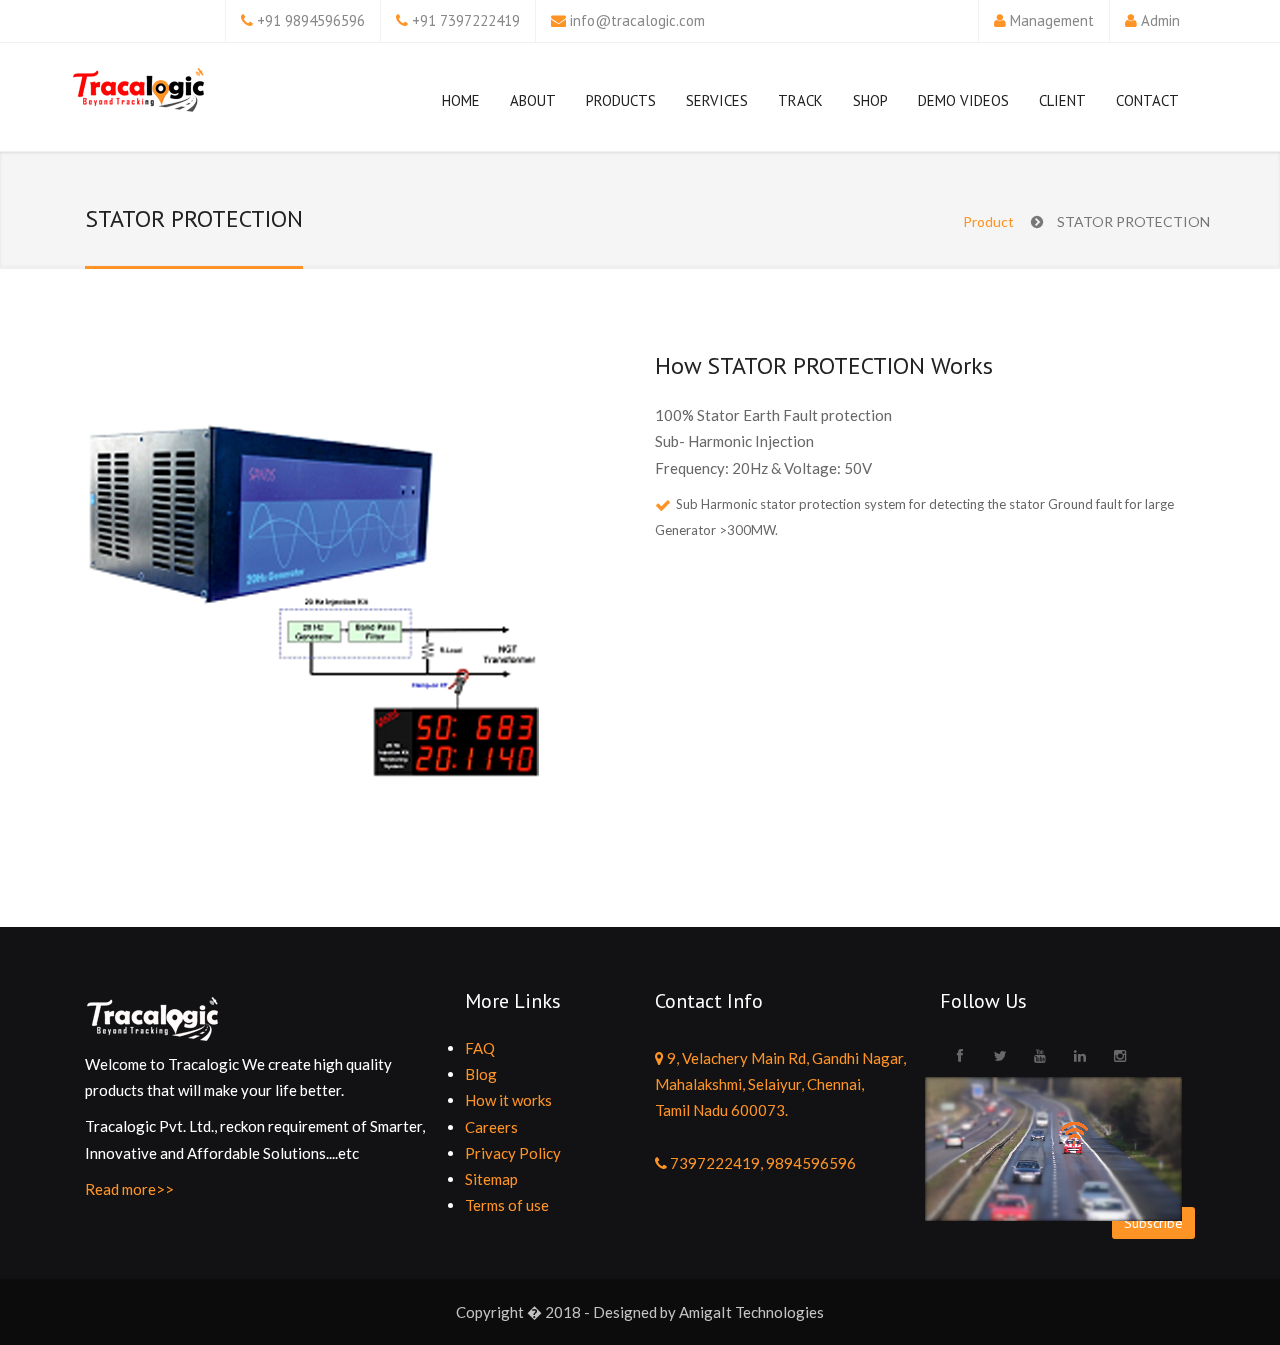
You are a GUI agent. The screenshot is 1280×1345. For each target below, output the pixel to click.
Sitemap (491, 1179)
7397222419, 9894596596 (761, 1163)
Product (988, 221)
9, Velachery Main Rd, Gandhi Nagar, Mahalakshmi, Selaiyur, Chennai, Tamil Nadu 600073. (780, 1084)
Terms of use (507, 1205)
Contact (1147, 100)
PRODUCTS (621, 100)
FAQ (480, 1048)
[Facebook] (960, 1056)
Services (717, 100)
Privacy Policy (513, 1153)
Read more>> (129, 1189)
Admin (1160, 20)
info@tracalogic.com (637, 20)
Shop (870, 100)
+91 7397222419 (466, 20)
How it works (508, 1100)
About (533, 100)
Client (1062, 100)
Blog (481, 1074)
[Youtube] (1040, 1056)
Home (461, 100)
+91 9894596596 (311, 20)
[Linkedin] (1080, 1056)
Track (800, 100)
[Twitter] (1000, 1056)
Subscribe (1153, 1223)
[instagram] (1120, 1056)
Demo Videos (963, 100)
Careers (491, 1127)
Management (1052, 20)
